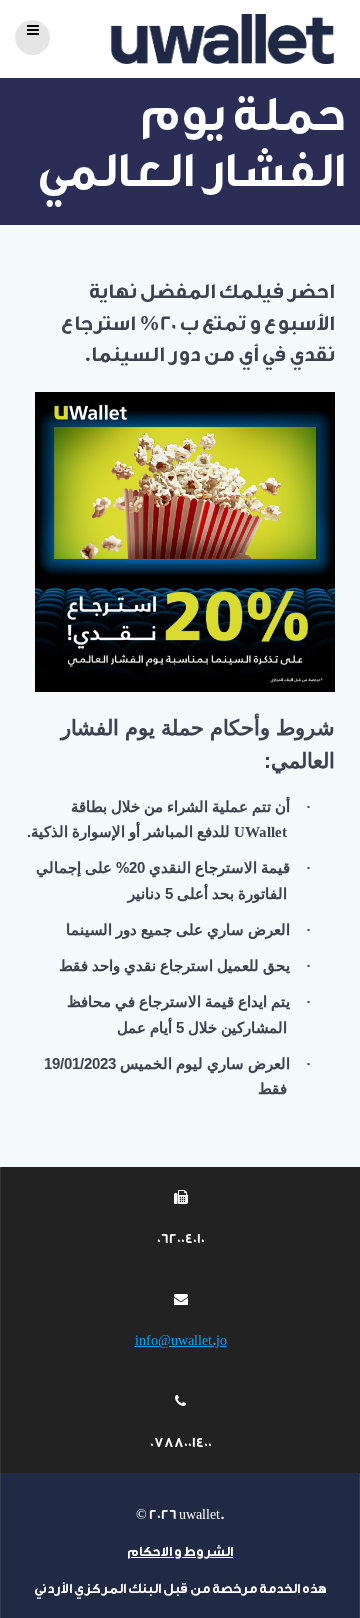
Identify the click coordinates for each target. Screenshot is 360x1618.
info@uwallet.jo (181, 1340)
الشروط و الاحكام (180, 1551)
